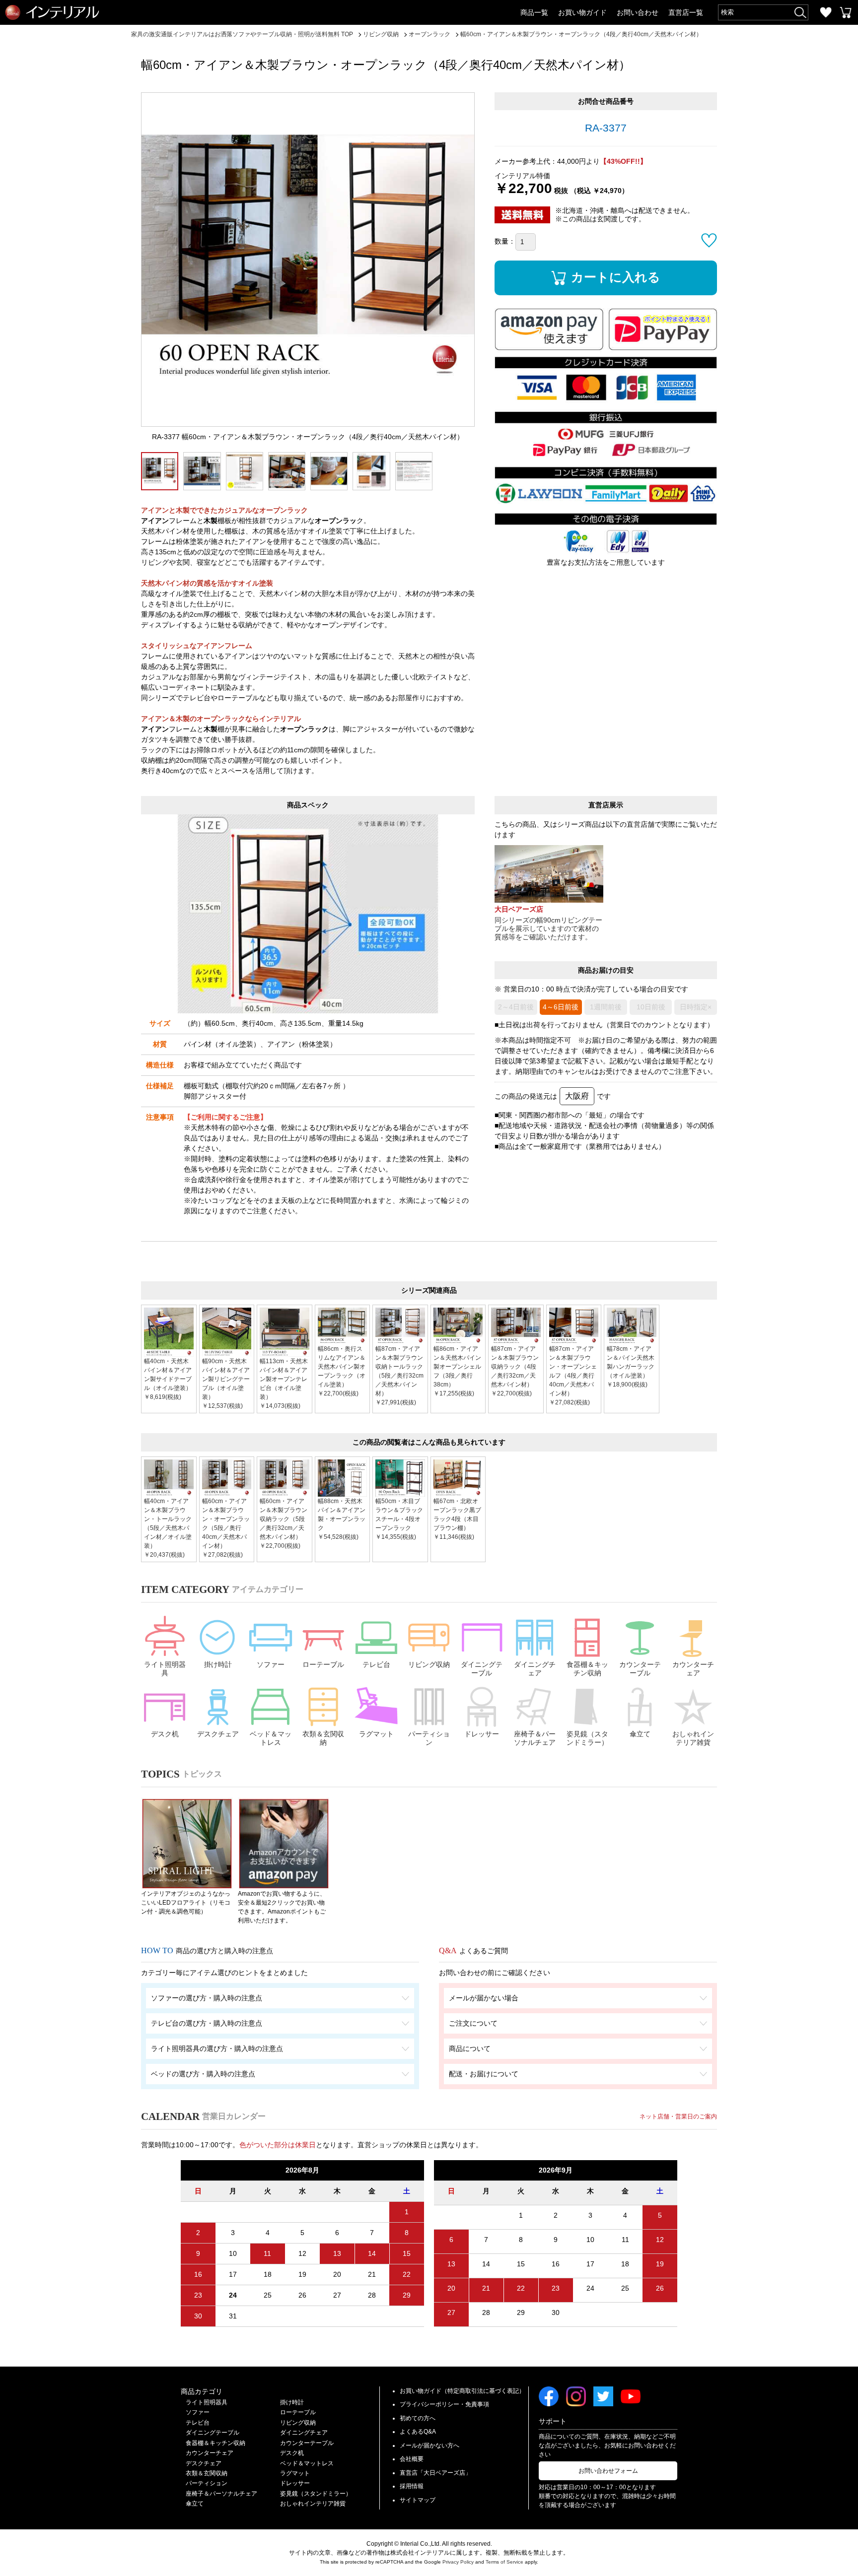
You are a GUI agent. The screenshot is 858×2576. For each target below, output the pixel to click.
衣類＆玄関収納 (323, 1738)
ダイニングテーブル (482, 1669)
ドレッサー (482, 1734)
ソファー (271, 1664)
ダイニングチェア (535, 1669)
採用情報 (412, 2486)
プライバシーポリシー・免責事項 (444, 2404)
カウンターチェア (693, 1669)
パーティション (429, 1738)
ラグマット (376, 1734)
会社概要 (412, 2459)
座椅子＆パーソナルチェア (535, 1738)
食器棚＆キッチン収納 (587, 1669)
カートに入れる (616, 277)
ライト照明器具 (165, 1669)
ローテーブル (323, 1664)
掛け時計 (218, 1664)
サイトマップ (418, 2500)
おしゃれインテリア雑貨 (693, 1738)
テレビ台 (376, 1664)
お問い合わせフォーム (608, 2471)
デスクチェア (218, 1734)
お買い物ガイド (582, 12)
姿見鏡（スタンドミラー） (587, 1738)
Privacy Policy (458, 2562)
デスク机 (165, 1734)
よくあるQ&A (418, 2432)
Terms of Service (504, 2562)
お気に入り (826, 12)
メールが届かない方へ (429, 2445)
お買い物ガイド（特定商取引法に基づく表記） (462, 2391)
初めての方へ (418, 2418)
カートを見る (846, 12)
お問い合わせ (638, 12)
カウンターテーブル (640, 1669)
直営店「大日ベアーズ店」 (435, 2473)
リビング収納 (429, 1664)
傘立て (640, 1734)
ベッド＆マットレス (271, 1738)
